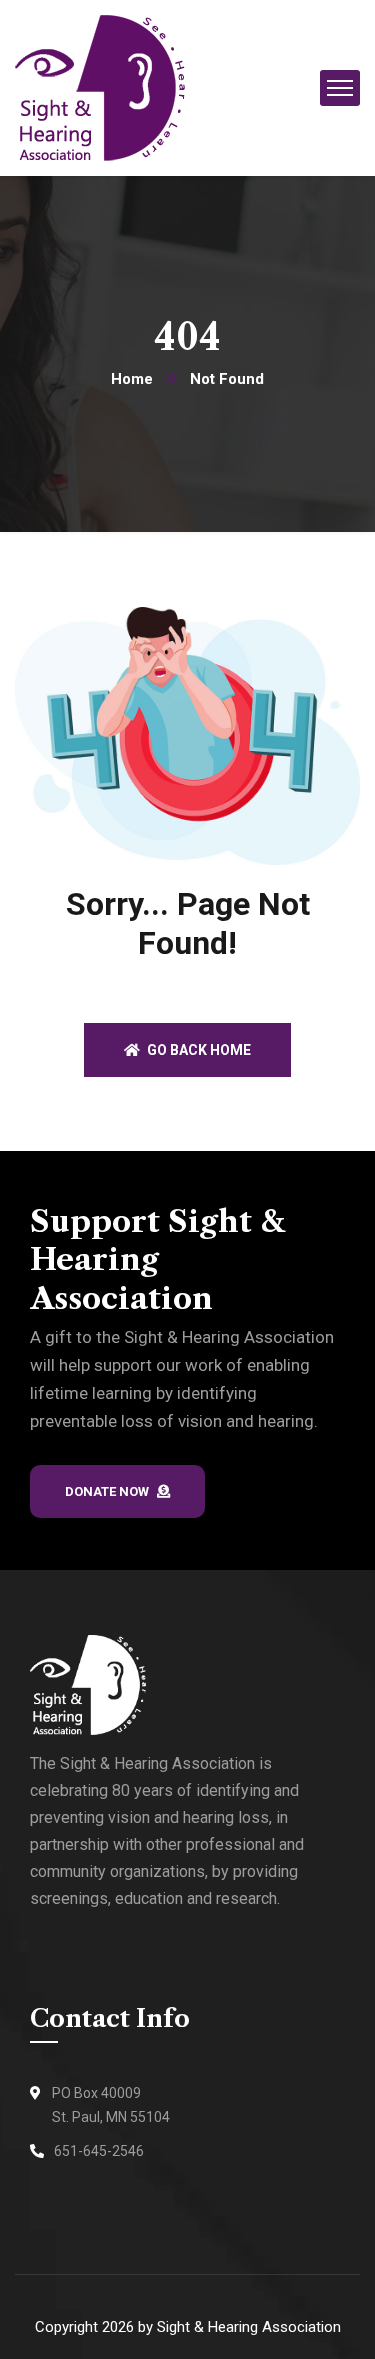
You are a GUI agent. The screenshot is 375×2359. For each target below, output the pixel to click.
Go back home (197, 1050)
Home (132, 379)
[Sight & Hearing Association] (100, 86)
